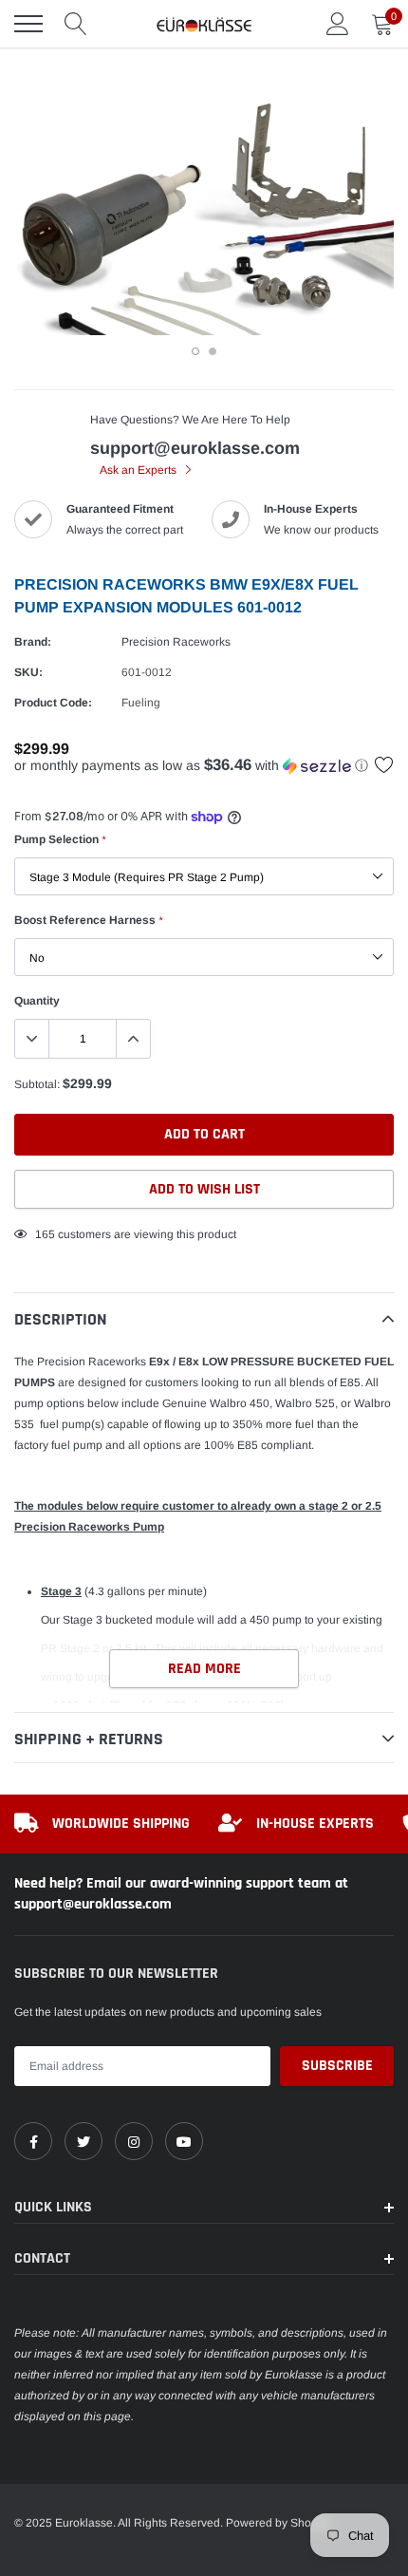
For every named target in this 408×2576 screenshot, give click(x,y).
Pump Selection (60, 839)
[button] (204, 766)
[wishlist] (384, 764)
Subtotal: (37, 1084)
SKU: (28, 672)
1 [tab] (195, 351)
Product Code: (53, 703)
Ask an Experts (139, 470)
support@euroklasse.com (195, 448)
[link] (33, 2141)
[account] (338, 24)
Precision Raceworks (176, 642)
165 (45, 1234)
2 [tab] (213, 351)
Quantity (37, 1001)
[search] (76, 24)
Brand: (33, 642)
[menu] (28, 24)
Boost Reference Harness (88, 920)
